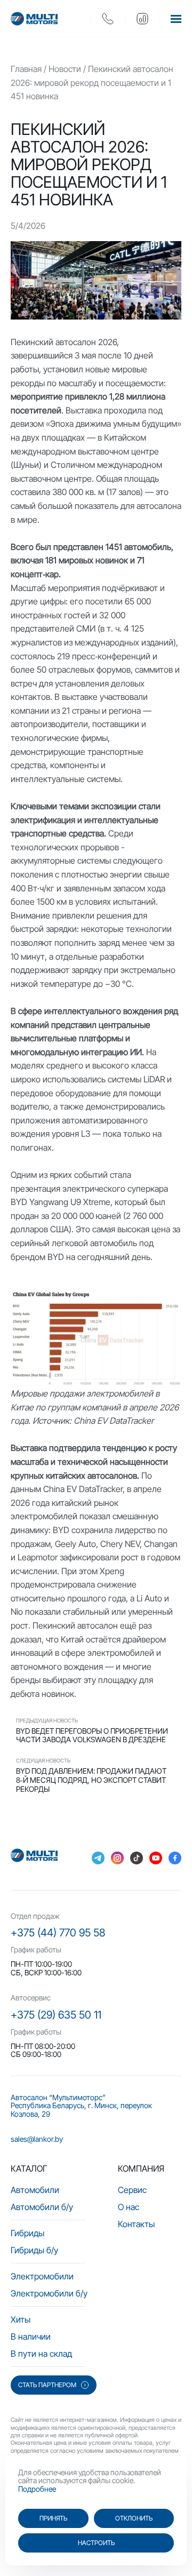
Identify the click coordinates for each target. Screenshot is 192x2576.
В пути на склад (41, 2354)
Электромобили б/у (49, 2293)
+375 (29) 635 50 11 (56, 2015)
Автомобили (35, 2190)
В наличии (31, 2336)
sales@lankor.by (37, 2139)
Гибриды (27, 2233)
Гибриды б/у (34, 2250)
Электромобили (42, 2276)
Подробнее (37, 2489)
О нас (129, 2207)
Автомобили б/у (42, 2207)
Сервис (132, 2190)
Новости (65, 69)
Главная (26, 69)
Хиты (21, 2319)
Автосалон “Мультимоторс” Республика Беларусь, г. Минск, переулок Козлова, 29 (81, 2106)
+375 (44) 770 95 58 (58, 1933)
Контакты (136, 2224)
